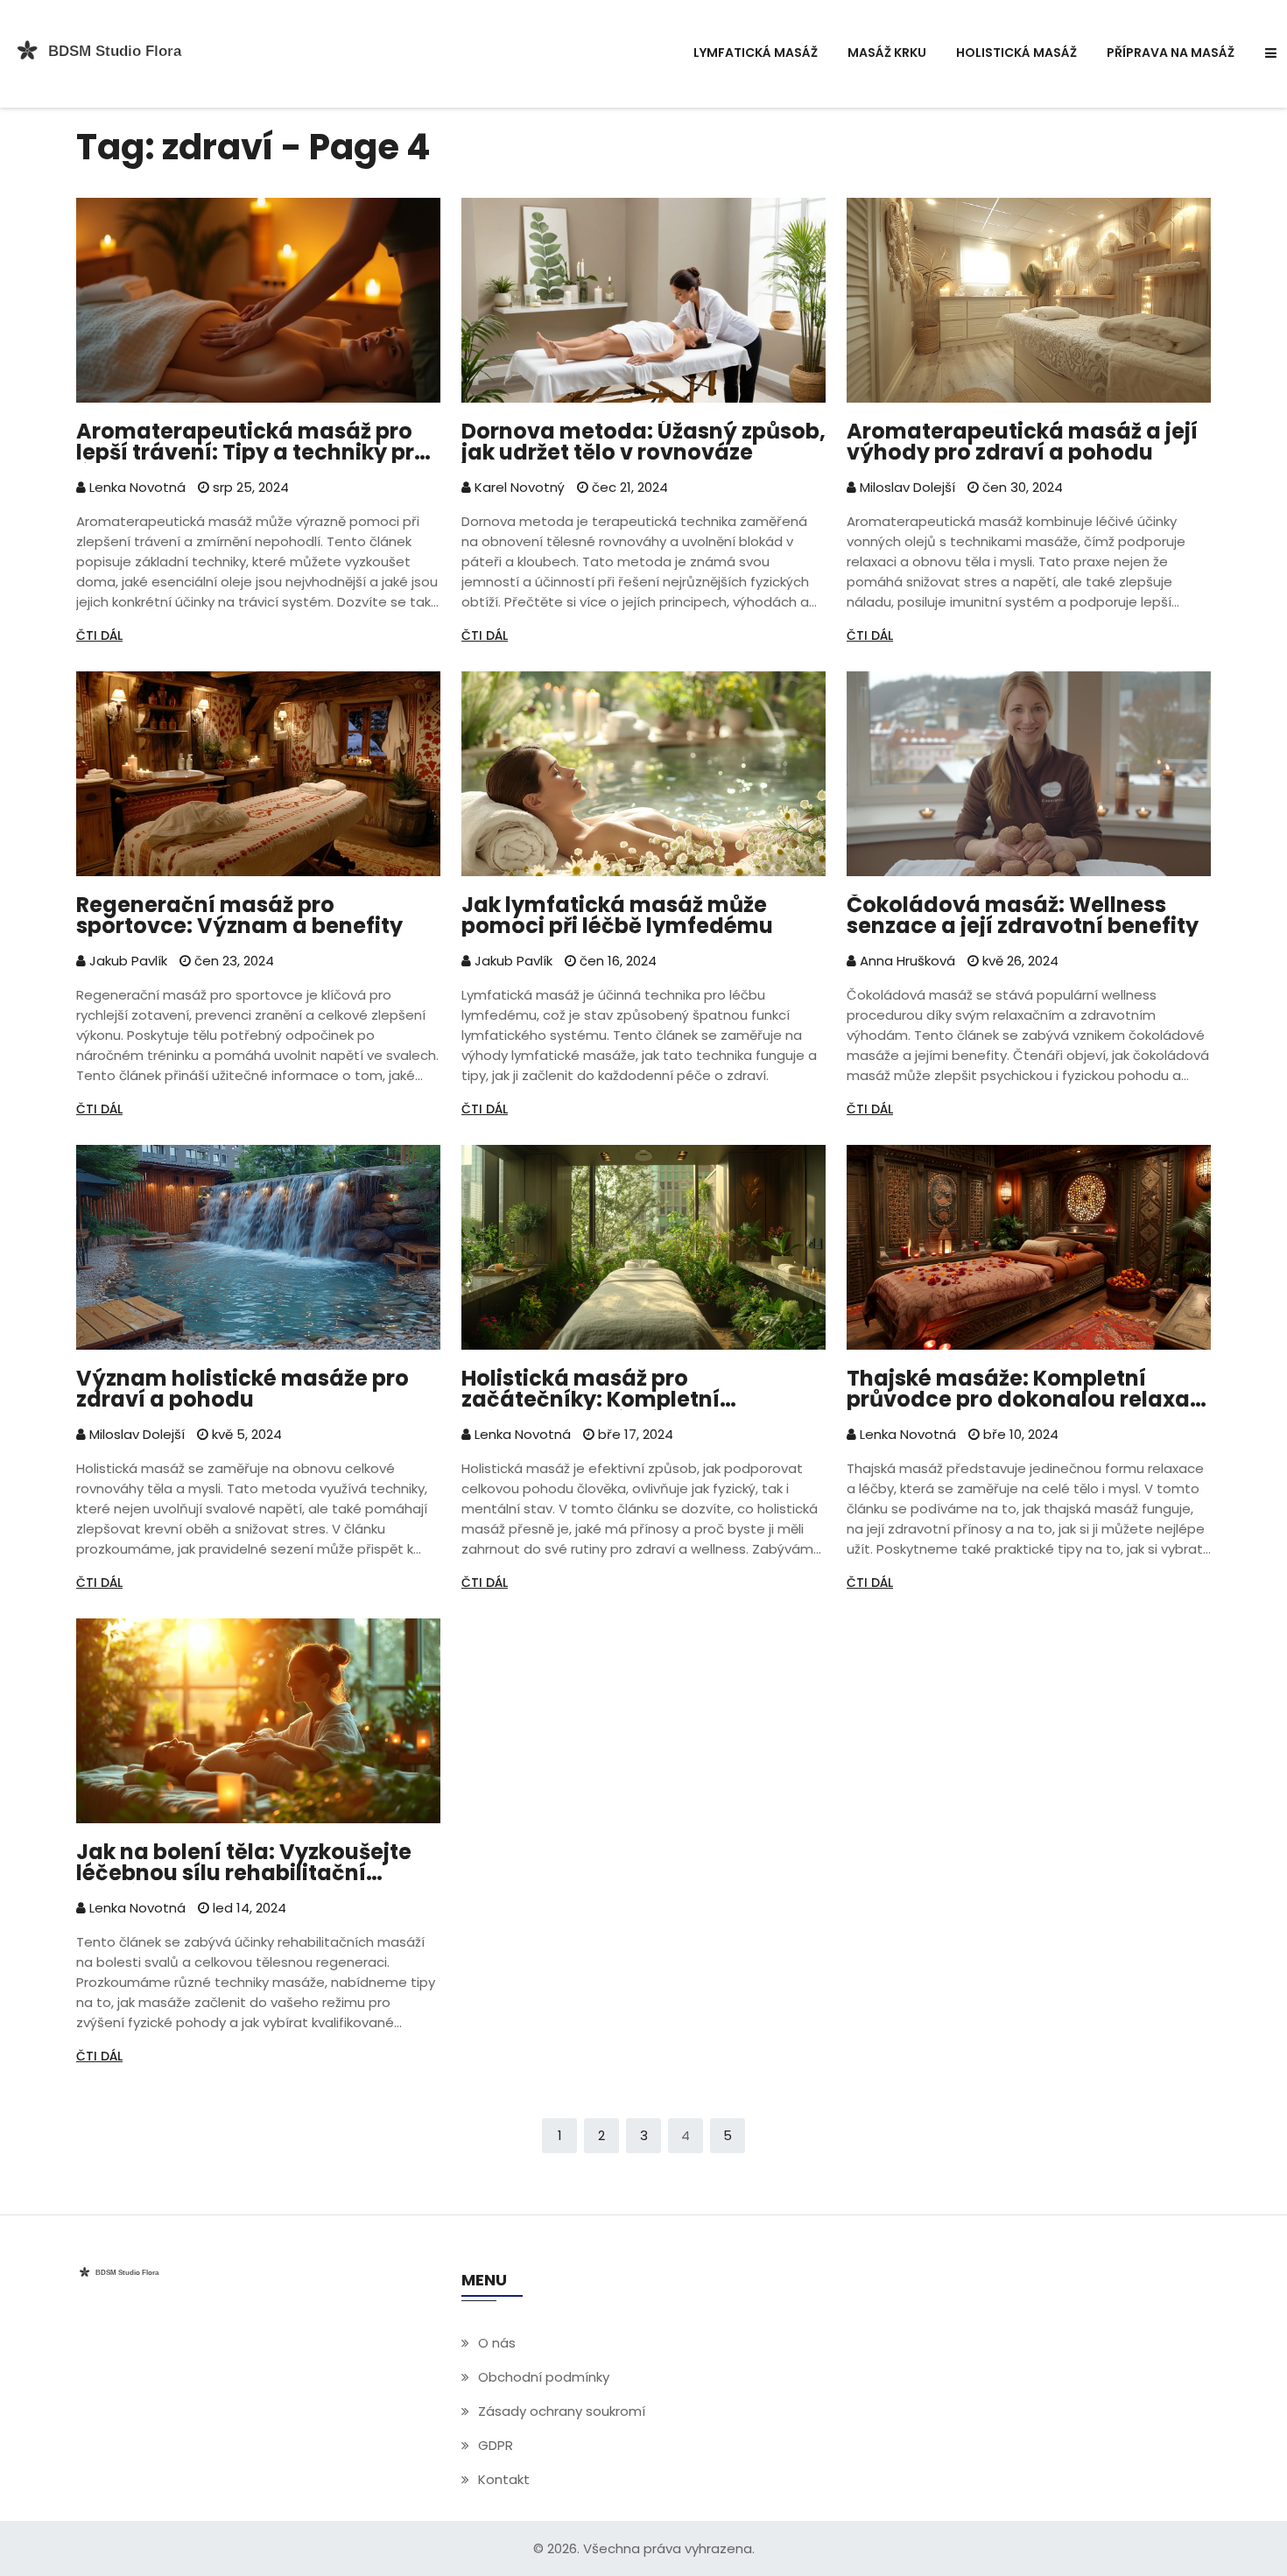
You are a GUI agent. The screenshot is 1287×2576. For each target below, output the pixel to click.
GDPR (496, 2445)
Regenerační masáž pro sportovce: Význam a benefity (239, 916)
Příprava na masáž (1171, 53)
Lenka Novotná (136, 487)
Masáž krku (887, 53)
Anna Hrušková (906, 961)
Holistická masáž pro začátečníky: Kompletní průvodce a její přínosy (591, 1389)
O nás (497, 2343)
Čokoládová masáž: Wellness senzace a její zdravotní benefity (1023, 916)
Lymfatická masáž (756, 53)
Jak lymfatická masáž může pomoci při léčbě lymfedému (617, 916)
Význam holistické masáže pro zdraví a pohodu (243, 1389)
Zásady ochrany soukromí (562, 2411)
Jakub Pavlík (127, 961)
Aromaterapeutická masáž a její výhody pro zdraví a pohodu (1022, 442)
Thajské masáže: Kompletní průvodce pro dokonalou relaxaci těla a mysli (1028, 1389)
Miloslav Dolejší (906, 487)
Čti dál (99, 635)
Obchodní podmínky (544, 2377)
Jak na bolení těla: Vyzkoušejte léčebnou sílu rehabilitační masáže (244, 1863)
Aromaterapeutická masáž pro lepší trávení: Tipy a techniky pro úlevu (252, 442)
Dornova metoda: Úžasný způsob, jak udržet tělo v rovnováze (643, 442)
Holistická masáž (1016, 53)
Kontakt (504, 2479)
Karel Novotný (518, 487)
